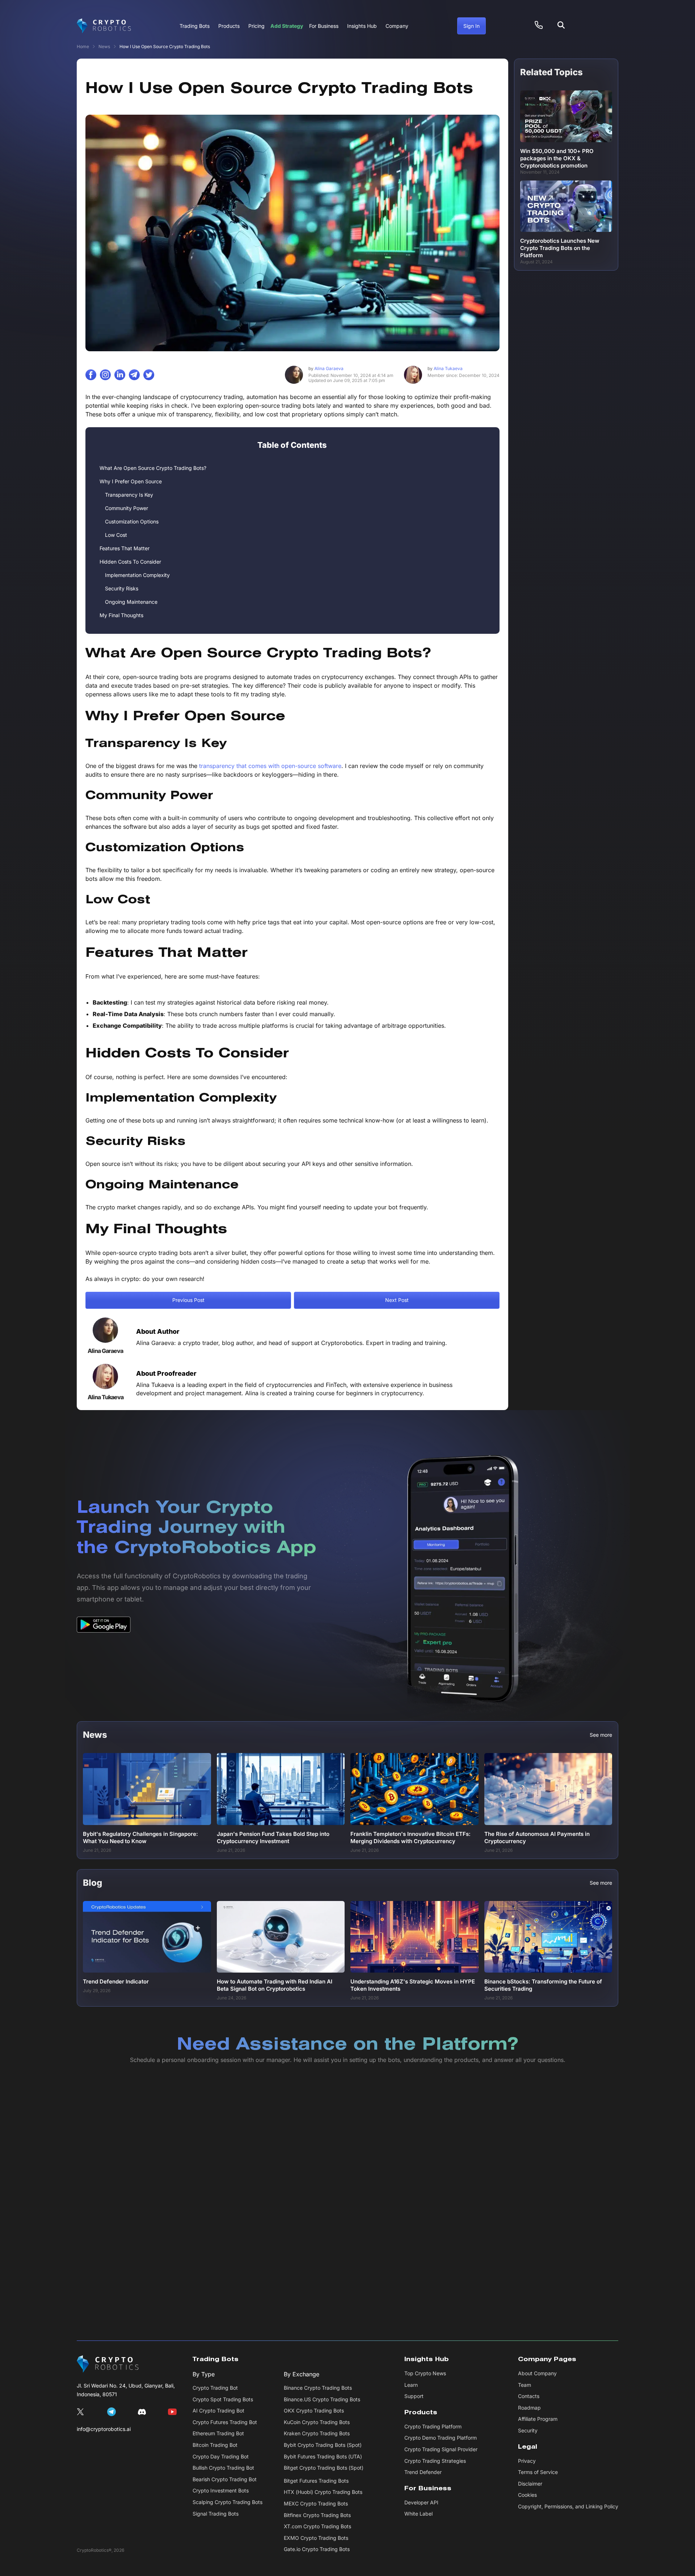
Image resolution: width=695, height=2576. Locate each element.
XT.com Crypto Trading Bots (317, 2526)
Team (525, 2385)
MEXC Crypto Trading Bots (316, 2503)
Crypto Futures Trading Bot (225, 2422)
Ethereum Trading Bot (218, 2433)
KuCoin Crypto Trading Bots (317, 2422)
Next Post (397, 1300)
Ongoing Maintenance (131, 602)
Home (83, 46)
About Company (537, 2373)
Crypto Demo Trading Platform (441, 2438)
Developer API (421, 2502)
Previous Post (188, 1300)
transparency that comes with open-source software (270, 766)
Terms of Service (538, 2472)
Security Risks (122, 588)
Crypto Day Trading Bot (221, 2456)
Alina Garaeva (326, 368)
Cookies (527, 2495)
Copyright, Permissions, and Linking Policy (568, 2506)
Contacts (529, 2396)
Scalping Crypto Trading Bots (228, 2502)
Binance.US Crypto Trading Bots (322, 2399)
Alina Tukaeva (445, 368)
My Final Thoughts (121, 615)
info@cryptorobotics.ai (104, 2429)
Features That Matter (125, 548)
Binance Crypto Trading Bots (318, 2388)
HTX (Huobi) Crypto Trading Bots (323, 2492)
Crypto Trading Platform (433, 2426)
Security (528, 2430)
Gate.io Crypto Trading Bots (317, 2549)
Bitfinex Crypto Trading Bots (317, 2515)
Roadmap (529, 2408)
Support (414, 2396)
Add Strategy (287, 26)
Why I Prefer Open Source (131, 481)
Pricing (256, 26)
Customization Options (132, 521)
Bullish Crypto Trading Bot (223, 2468)
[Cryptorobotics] (104, 26)
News (104, 46)
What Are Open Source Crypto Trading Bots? (153, 468)
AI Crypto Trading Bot (218, 2411)
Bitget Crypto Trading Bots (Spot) (324, 2468)
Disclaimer (530, 2484)
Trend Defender (423, 2472)
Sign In (471, 26)
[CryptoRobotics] (108, 2364)
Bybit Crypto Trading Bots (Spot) (323, 2445)
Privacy (527, 2461)
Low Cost (116, 535)
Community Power (127, 508)
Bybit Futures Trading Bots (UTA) (323, 2456)
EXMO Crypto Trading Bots (316, 2538)
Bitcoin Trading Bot (215, 2445)
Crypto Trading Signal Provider (441, 2449)
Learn (411, 2385)
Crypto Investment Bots (221, 2490)
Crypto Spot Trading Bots (223, 2399)
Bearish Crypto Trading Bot (225, 2479)
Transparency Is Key (129, 495)
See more (601, 1735)
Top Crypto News (425, 2373)
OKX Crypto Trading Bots (314, 2411)
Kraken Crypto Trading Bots (317, 2433)
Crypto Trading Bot (215, 2388)
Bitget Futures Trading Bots (316, 2481)
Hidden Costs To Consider (130, 562)
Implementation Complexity (137, 575)
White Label (418, 2514)
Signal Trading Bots (216, 2514)
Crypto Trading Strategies (435, 2461)
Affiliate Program (538, 2419)
